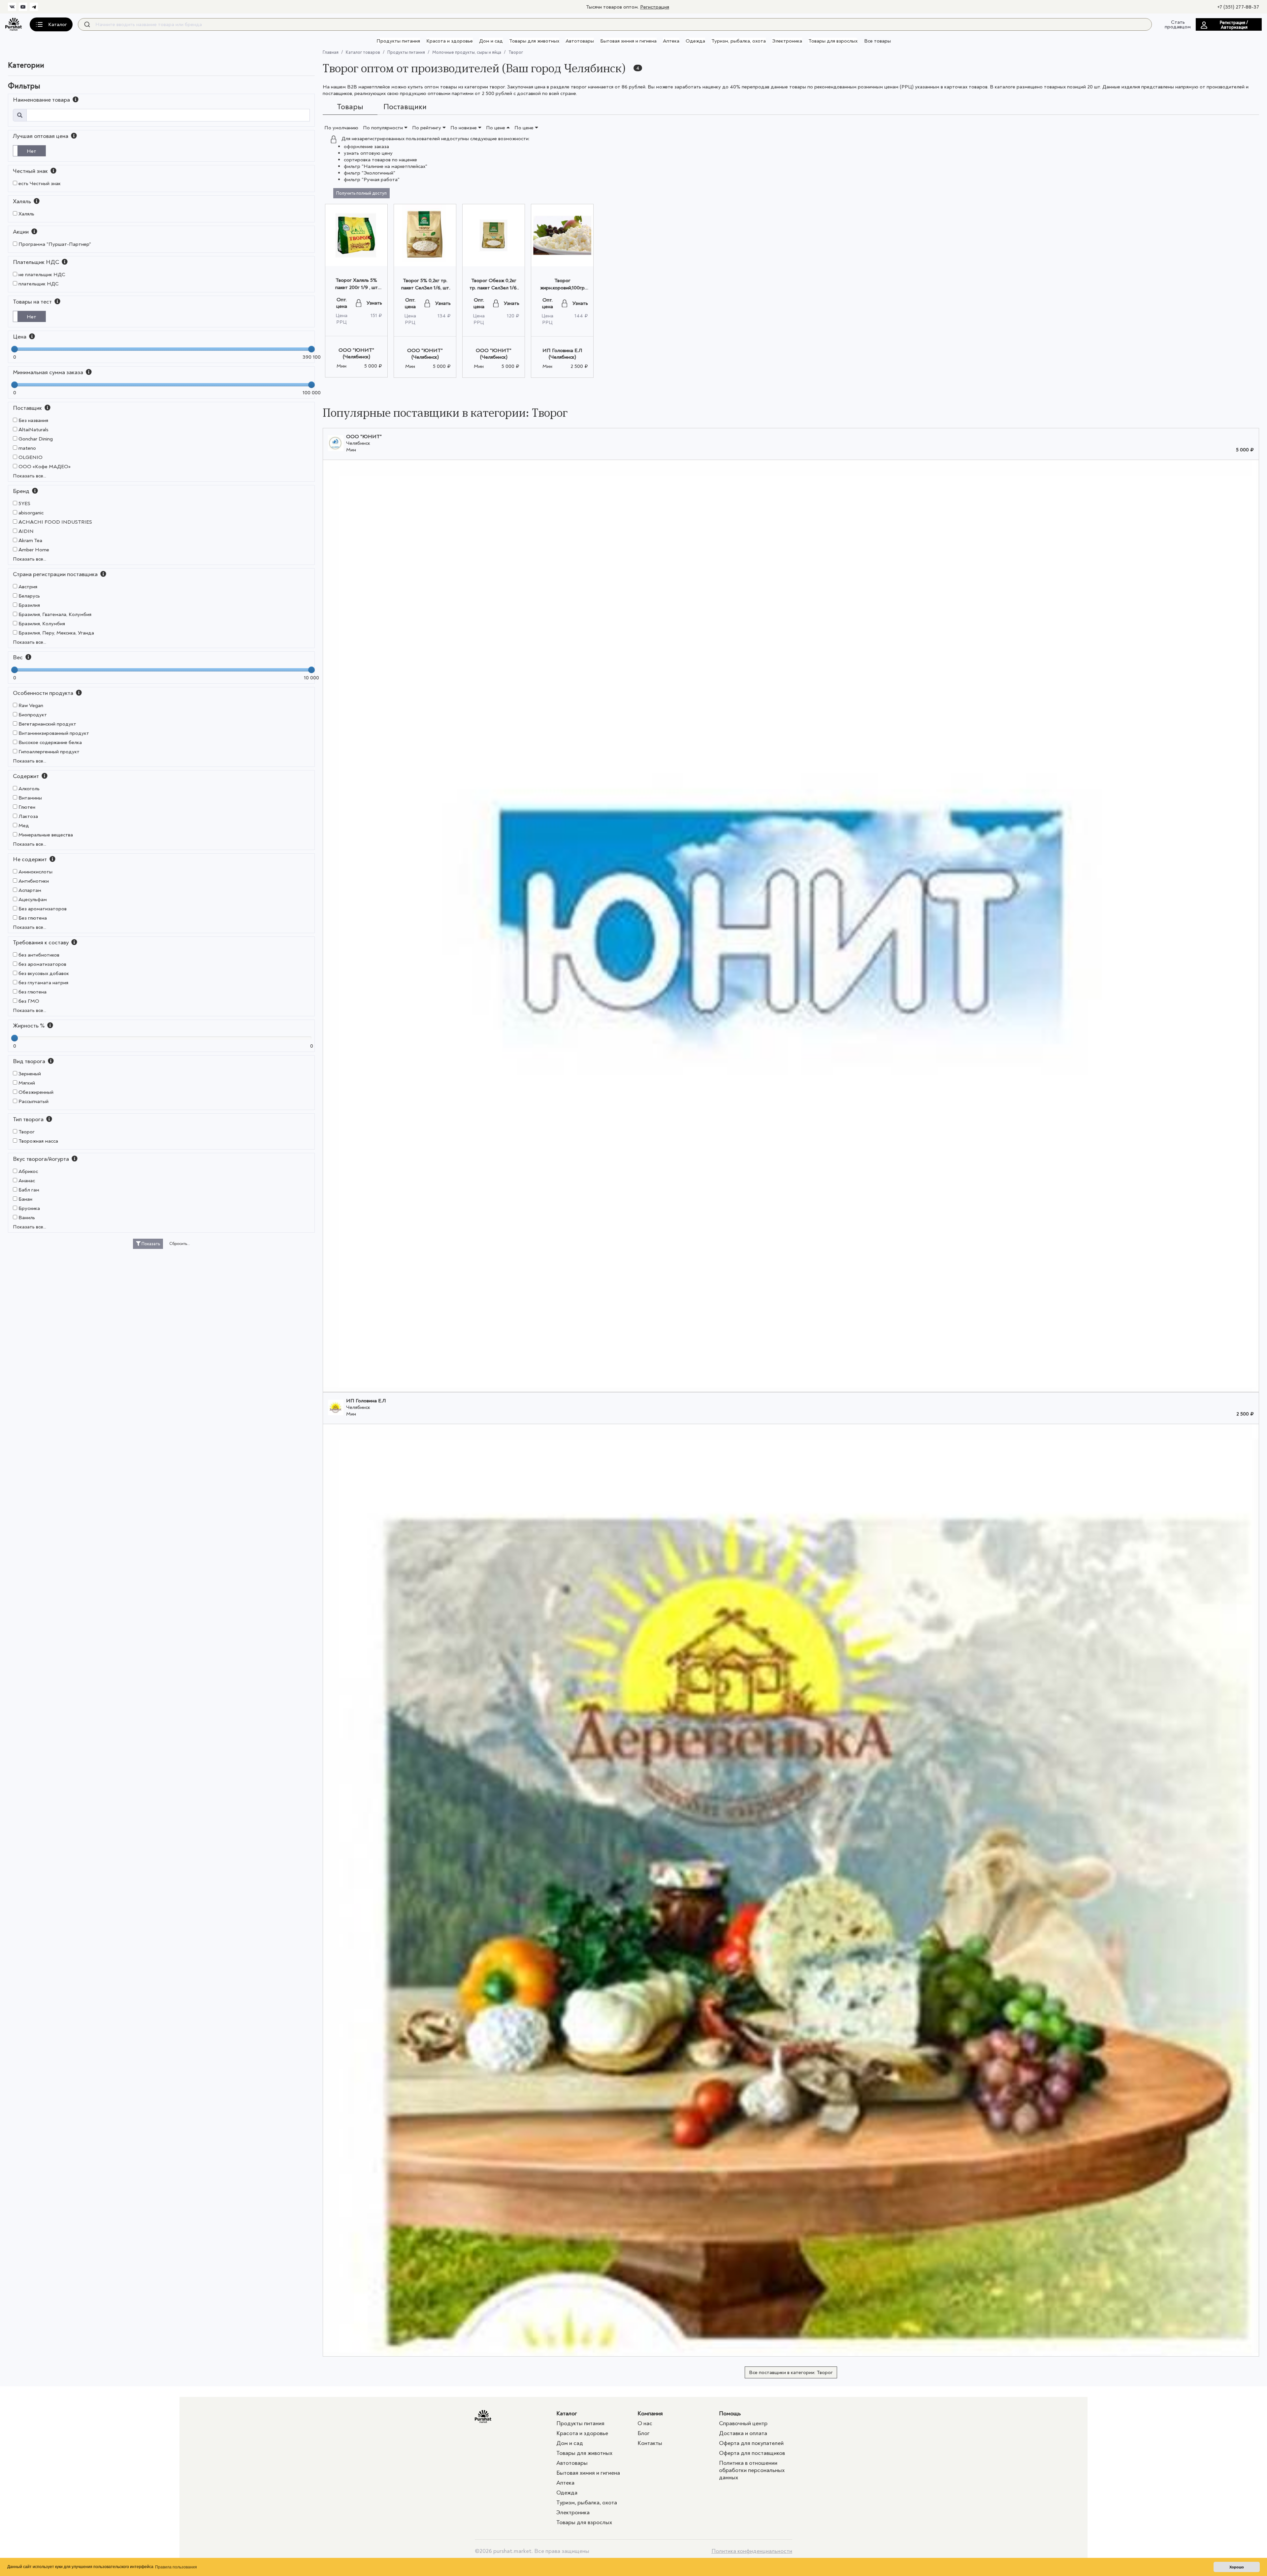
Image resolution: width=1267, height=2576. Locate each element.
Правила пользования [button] (176, 2567)
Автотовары (580, 41)
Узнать (374, 303)
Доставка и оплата (743, 2433)
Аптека (671, 41)
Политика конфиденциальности (752, 2551)
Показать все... (30, 476)
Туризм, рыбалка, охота (739, 41)
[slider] (15, 349)
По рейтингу (427, 128)
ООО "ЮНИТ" (364, 437)
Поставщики (405, 107)
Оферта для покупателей (751, 2443)
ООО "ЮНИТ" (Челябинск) (356, 353)
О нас (645, 2423)
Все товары (877, 41)
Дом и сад (491, 41)
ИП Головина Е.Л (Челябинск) (562, 354)
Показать (150, 1244)
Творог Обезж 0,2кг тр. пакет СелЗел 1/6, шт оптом (494, 288)
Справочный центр (743, 2423)
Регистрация (655, 7)
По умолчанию (341, 128)
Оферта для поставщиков (752, 2453)
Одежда (695, 41)
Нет (32, 151)
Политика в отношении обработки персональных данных (752, 2470)
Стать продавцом (1178, 24)
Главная (331, 52)
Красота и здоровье (450, 41)
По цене (496, 128)
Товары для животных (534, 41)
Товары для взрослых (833, 41)
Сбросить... (180, 1244)
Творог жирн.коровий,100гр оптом (562, 288)
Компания (650, 2413)
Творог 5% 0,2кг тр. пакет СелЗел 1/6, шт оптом (425, 288)
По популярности (384, 128)
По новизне (464, 128)
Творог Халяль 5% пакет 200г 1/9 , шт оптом (357, 287)
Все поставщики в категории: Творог (791, 2372)
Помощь (730, 2413)
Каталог (567, 2413)
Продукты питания (398, 41)
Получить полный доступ (361, 193)
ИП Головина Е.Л (366, 1401)
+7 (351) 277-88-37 (1238, 7)
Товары (350, 107)
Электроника (787, 41)
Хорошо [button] (1237, 2567)
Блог (644, 2433)
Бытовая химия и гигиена (628, 41)
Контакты (650, 2443)
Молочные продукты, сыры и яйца (467, 52)
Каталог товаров (363, 52)
